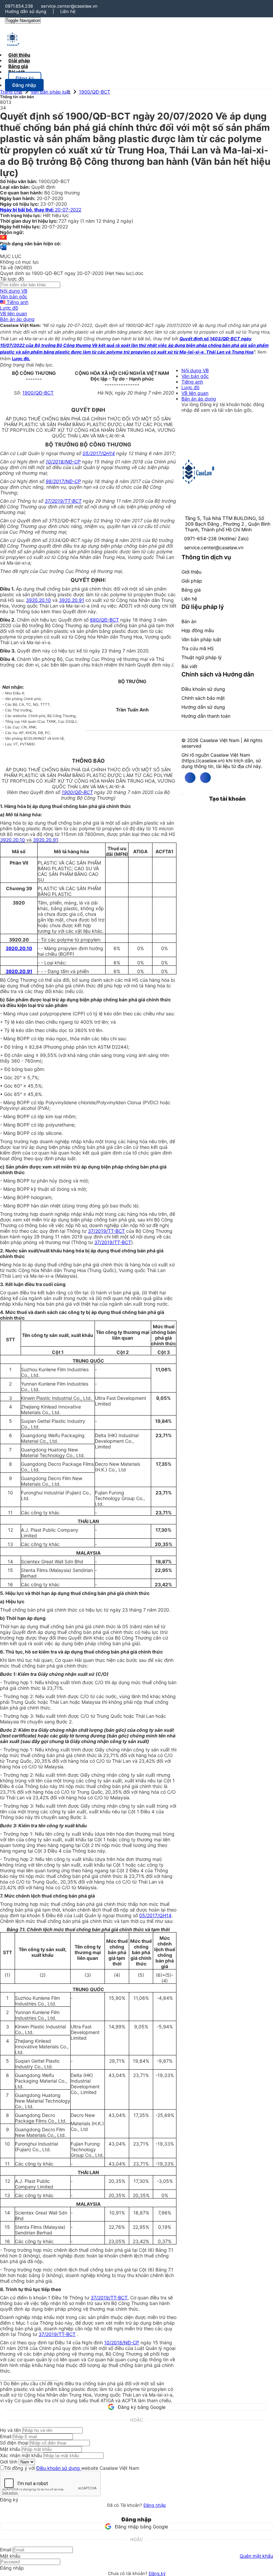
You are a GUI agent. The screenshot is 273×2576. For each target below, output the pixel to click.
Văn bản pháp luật (50, 92)
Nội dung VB (14, 291)
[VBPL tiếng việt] (3, 238)
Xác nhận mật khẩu (21, 2455)
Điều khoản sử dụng (203, 689)
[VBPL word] (3, 251)
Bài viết (16, 72)
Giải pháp (192, 581)
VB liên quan (13, 313)
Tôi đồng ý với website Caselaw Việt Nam (72, 2468)
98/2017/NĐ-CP (63, 481)
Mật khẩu (10, 2449)
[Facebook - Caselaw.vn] (190, 778)
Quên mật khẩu (256, 2556)
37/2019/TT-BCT (63, 501)
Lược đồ (9, 308)
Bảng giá (191, 590)
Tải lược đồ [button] (12, 279)
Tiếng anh (17, 302)
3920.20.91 (72, 600)
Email (6, 2436)
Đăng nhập (155, 2505)
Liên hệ (68, 11)
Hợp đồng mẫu (198, 630)
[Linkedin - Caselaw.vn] (205, 778)
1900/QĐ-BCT (95, 92)
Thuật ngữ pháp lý (202, 657)
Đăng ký (157, 2573)
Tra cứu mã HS (198, 648)
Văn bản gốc (14, 296)
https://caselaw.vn (203, 761)
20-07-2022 (41, 210)
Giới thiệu (191, 572)
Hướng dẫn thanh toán (206, 716)
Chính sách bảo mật (203, 698)
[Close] (182, 794)
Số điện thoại (14, 2443)
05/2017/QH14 (99, 453)
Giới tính (9, 2462)
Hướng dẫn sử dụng (26, 11)
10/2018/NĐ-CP (63, 462)
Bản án (189, 621)
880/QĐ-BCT (104, 620)
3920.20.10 (38, 600)
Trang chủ (11, 92)
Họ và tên (10, 2430)
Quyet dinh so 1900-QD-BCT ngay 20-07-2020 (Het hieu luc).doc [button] (72, 273)
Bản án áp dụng (17, 319)
